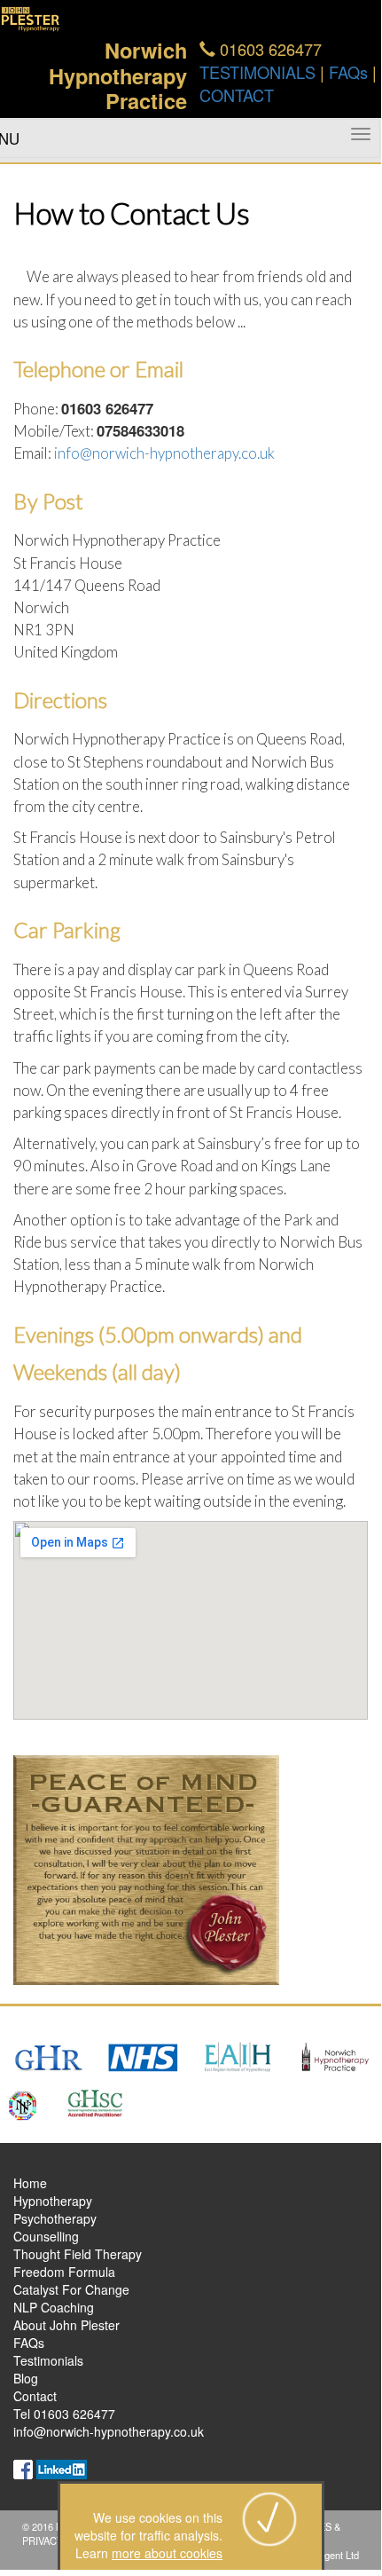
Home (30, 2183)
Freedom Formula (64, 2272)
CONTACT (237, 95)
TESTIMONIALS (257, 72)
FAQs (348, 72)
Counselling (46, 2236)
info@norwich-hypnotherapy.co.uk (164, 453)
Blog (26, 2378)
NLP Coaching (54, 2307)
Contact (35, 2396)
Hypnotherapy (53, 2201)
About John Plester (66, 2325)
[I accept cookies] (269, 2517)
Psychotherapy (55, 2218)
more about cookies (167, 2553)
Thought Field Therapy (78, 2254)
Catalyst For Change (71, 2289)
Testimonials (48, 2360)
